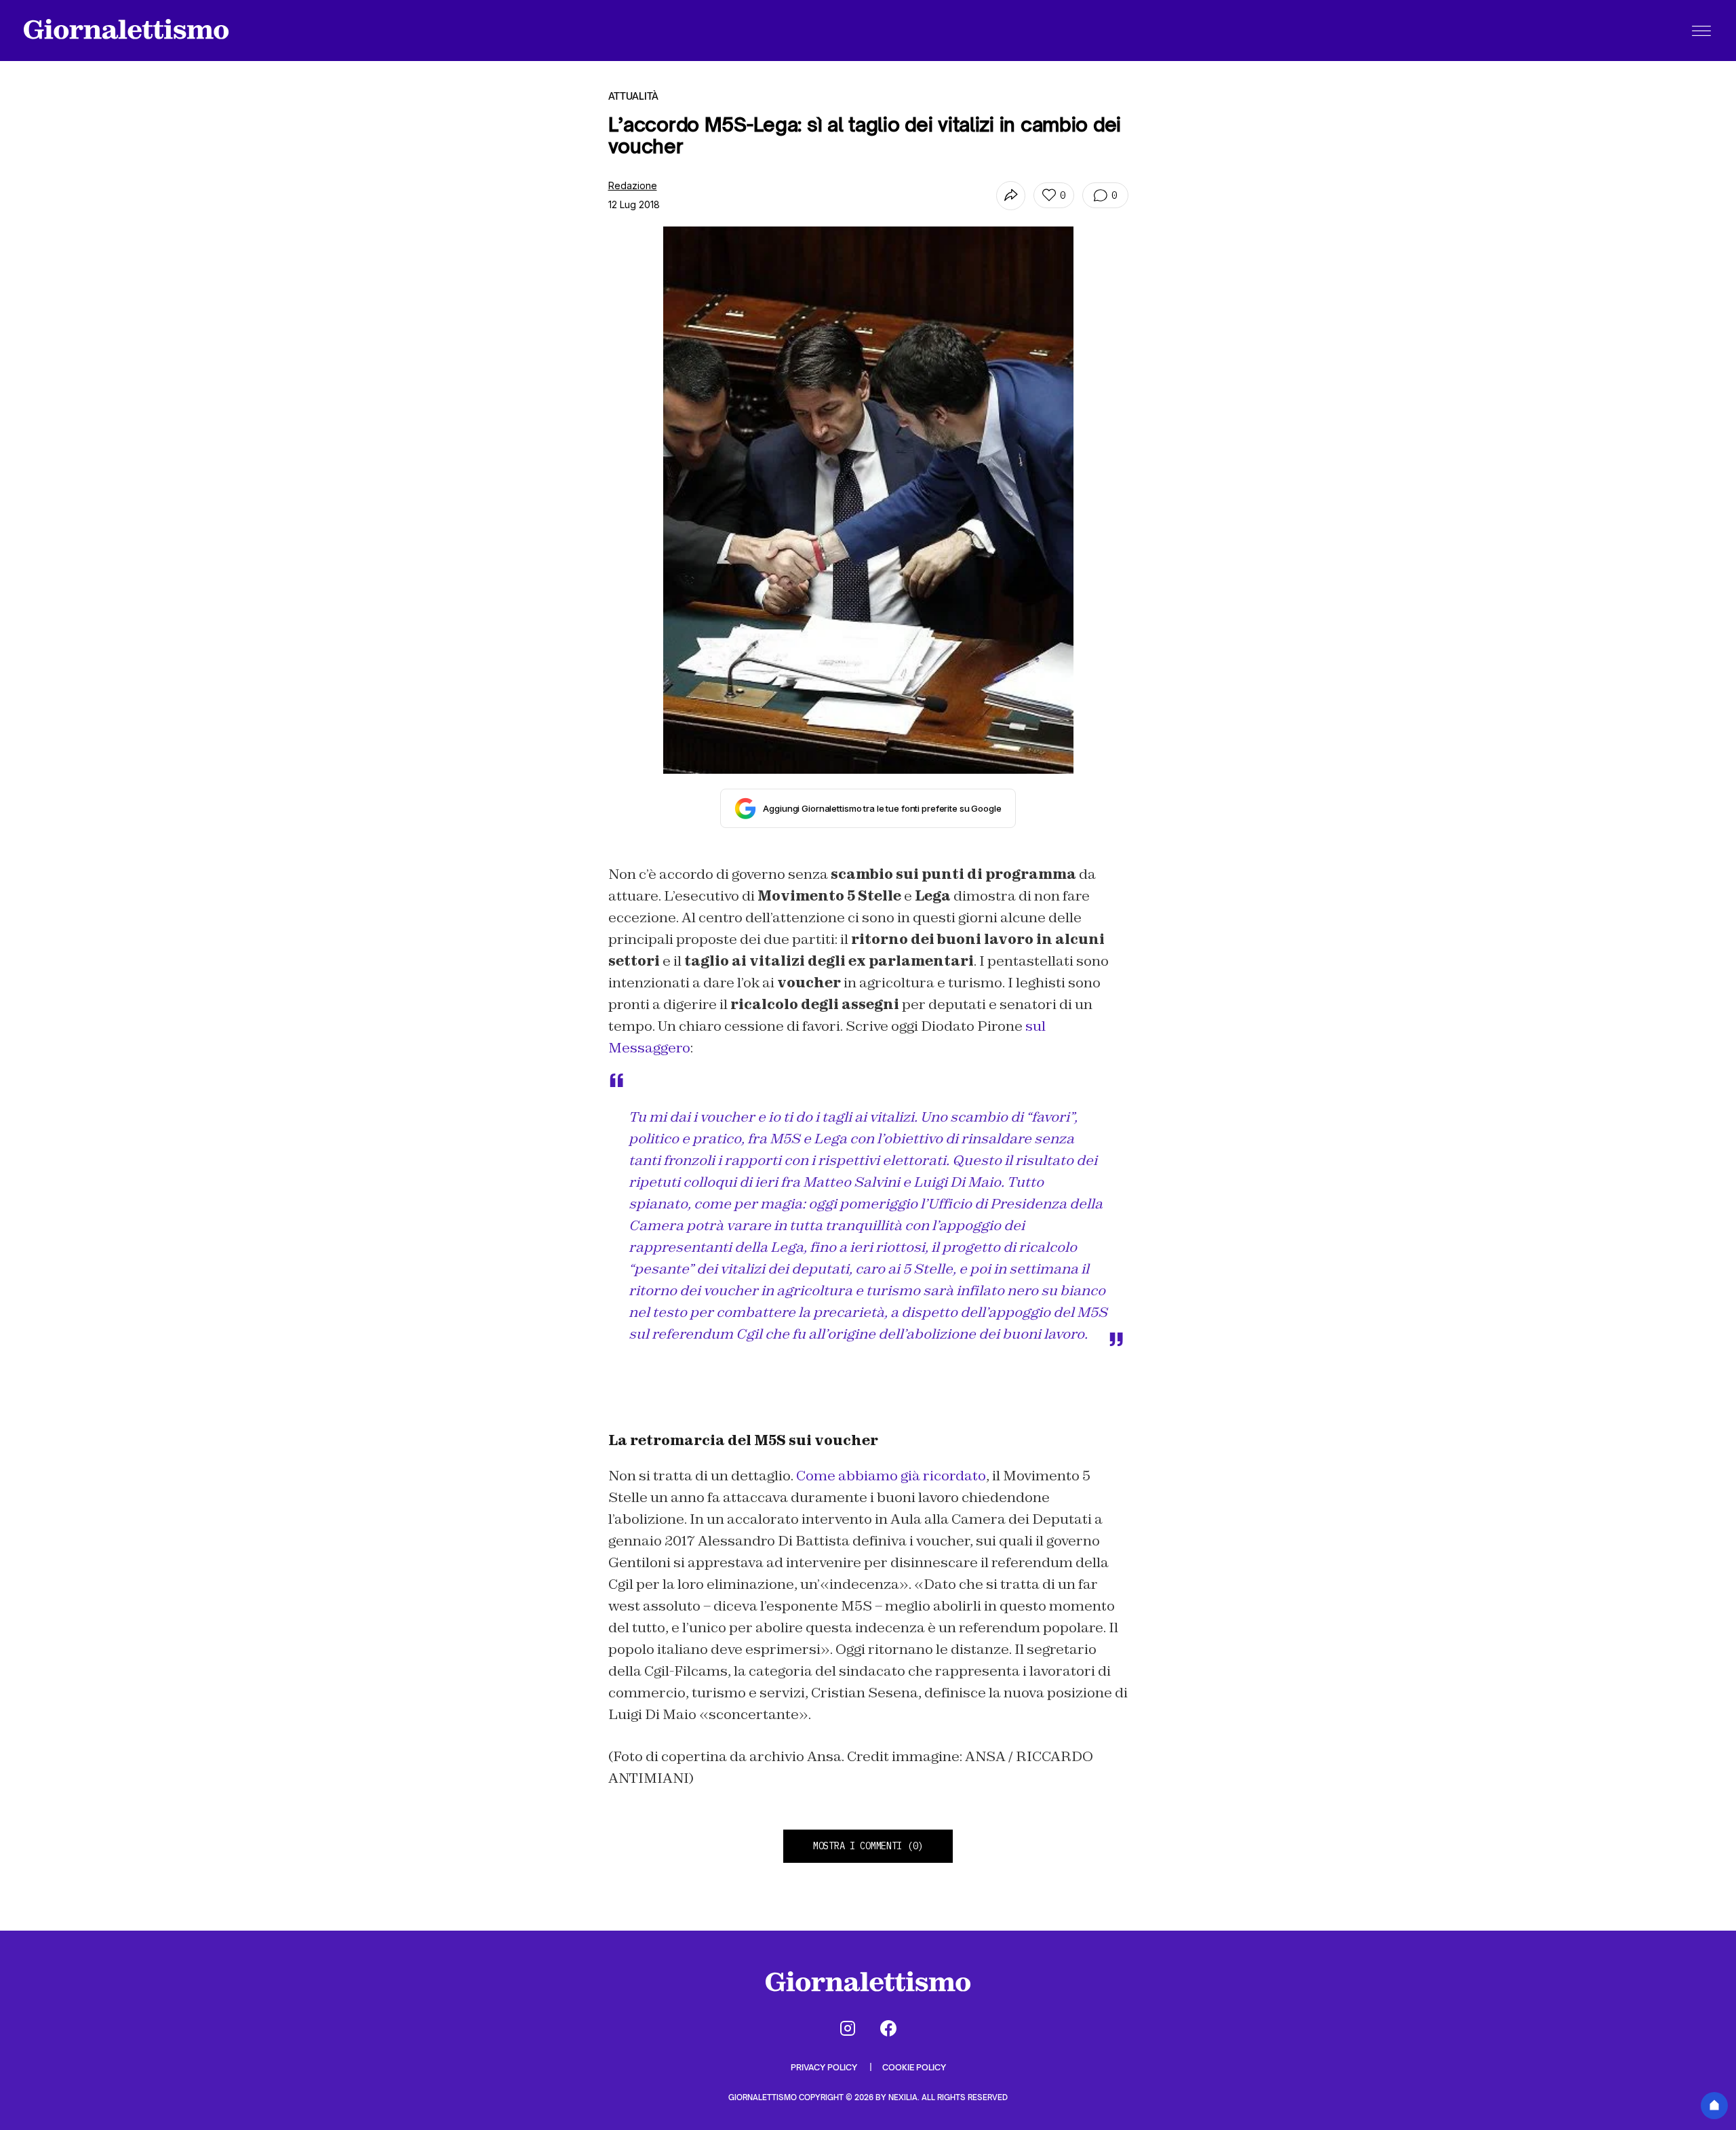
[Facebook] (888, 2028)
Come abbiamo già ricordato (891, 1476)
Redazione (633, 185)
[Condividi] (1011, 196)
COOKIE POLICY (914, 2067)
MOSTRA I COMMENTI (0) (868, 1846)
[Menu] (1701, 31)
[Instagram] (848, 2028)
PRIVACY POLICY (825, 2067)
